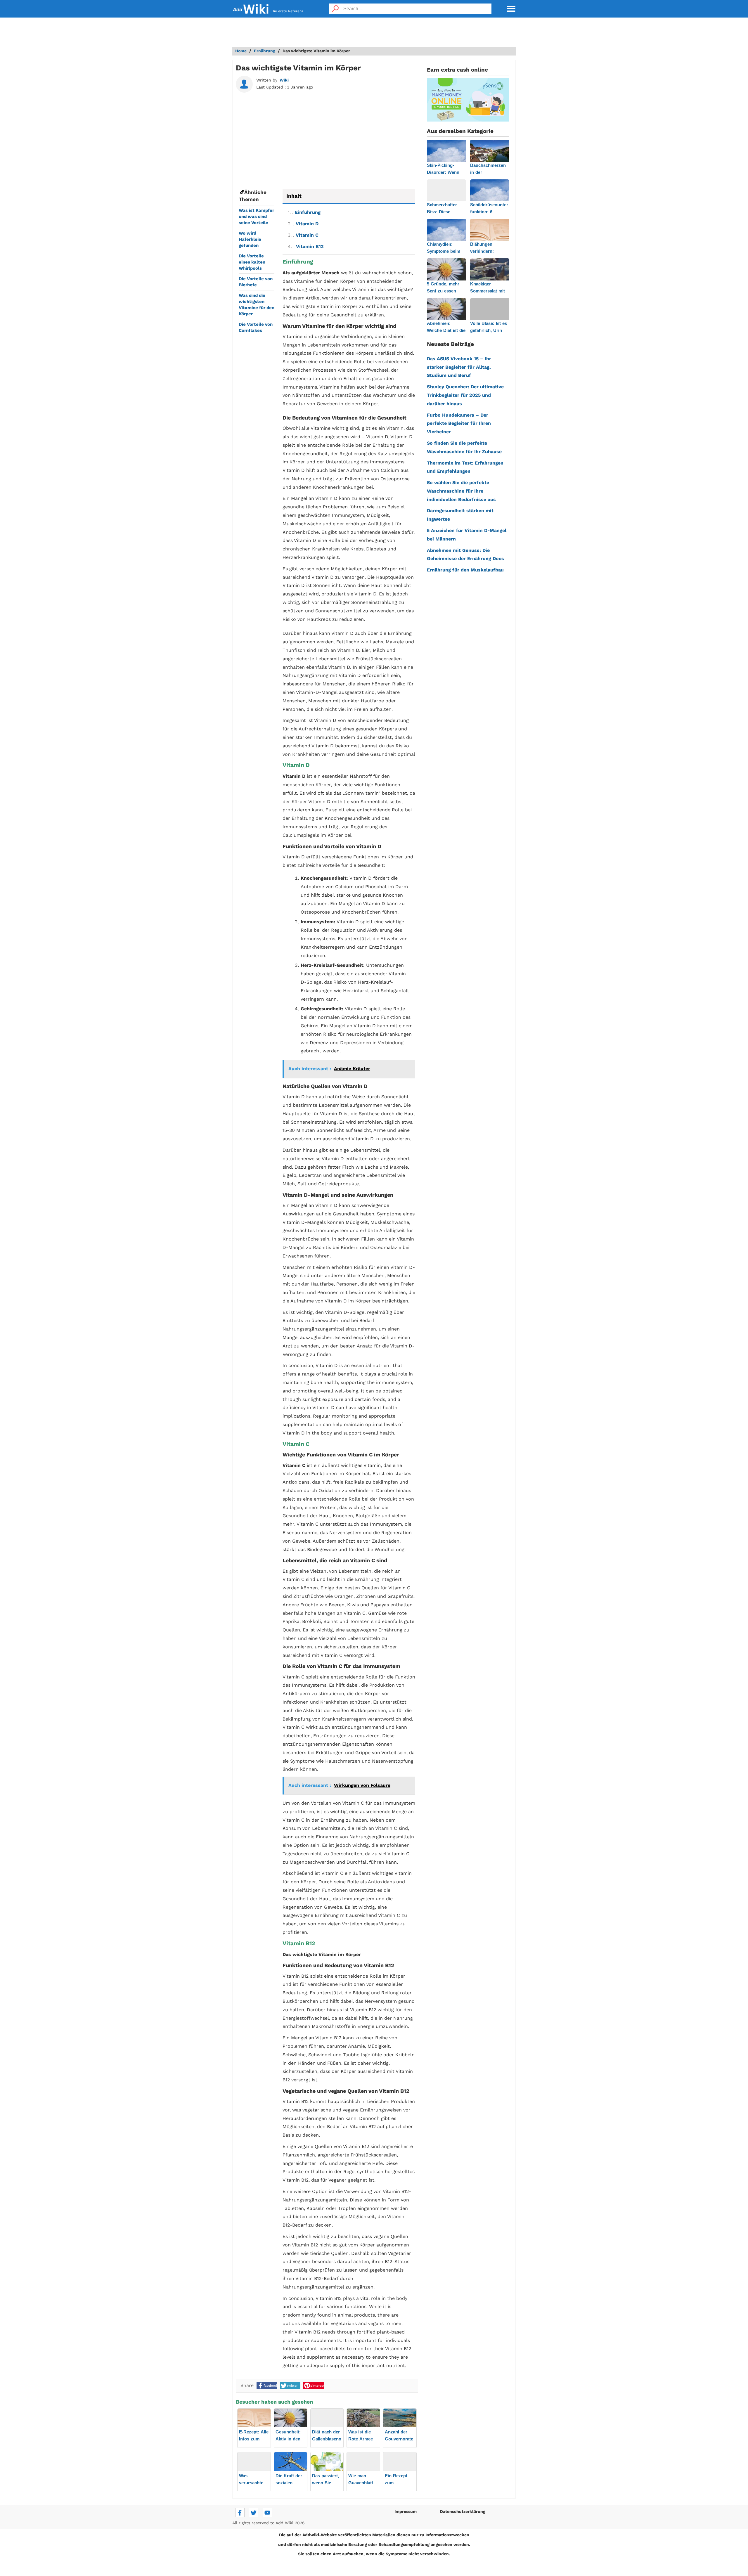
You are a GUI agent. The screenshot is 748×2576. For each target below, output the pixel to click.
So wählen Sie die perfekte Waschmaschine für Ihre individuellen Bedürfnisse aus (461, 491)
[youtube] (267, 2513)
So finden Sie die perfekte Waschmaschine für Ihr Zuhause (464, 447)
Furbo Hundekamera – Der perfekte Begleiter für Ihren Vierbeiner (459, 423)
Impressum (406, 2511)
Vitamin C (303, 235)
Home (241, 51)
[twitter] (254, 2513)
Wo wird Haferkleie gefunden (250, 239)
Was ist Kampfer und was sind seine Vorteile (256, 216)
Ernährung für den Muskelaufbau (465, 570)
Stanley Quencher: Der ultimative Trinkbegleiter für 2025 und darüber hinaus (465, 395)
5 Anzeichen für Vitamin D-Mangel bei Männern (467, 535)
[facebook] (240, 2513)
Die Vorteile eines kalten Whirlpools (252, 262)
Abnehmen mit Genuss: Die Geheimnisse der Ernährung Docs (465, 555)
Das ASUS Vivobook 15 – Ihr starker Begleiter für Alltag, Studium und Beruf (459, 367)
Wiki (284, 80)
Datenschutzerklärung (463, 2511)
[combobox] (417, 9)
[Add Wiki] (251, 9)
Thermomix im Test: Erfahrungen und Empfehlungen (465, 467)
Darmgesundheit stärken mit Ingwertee (460, 515)
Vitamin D (303, 224)
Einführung (304, 212)
